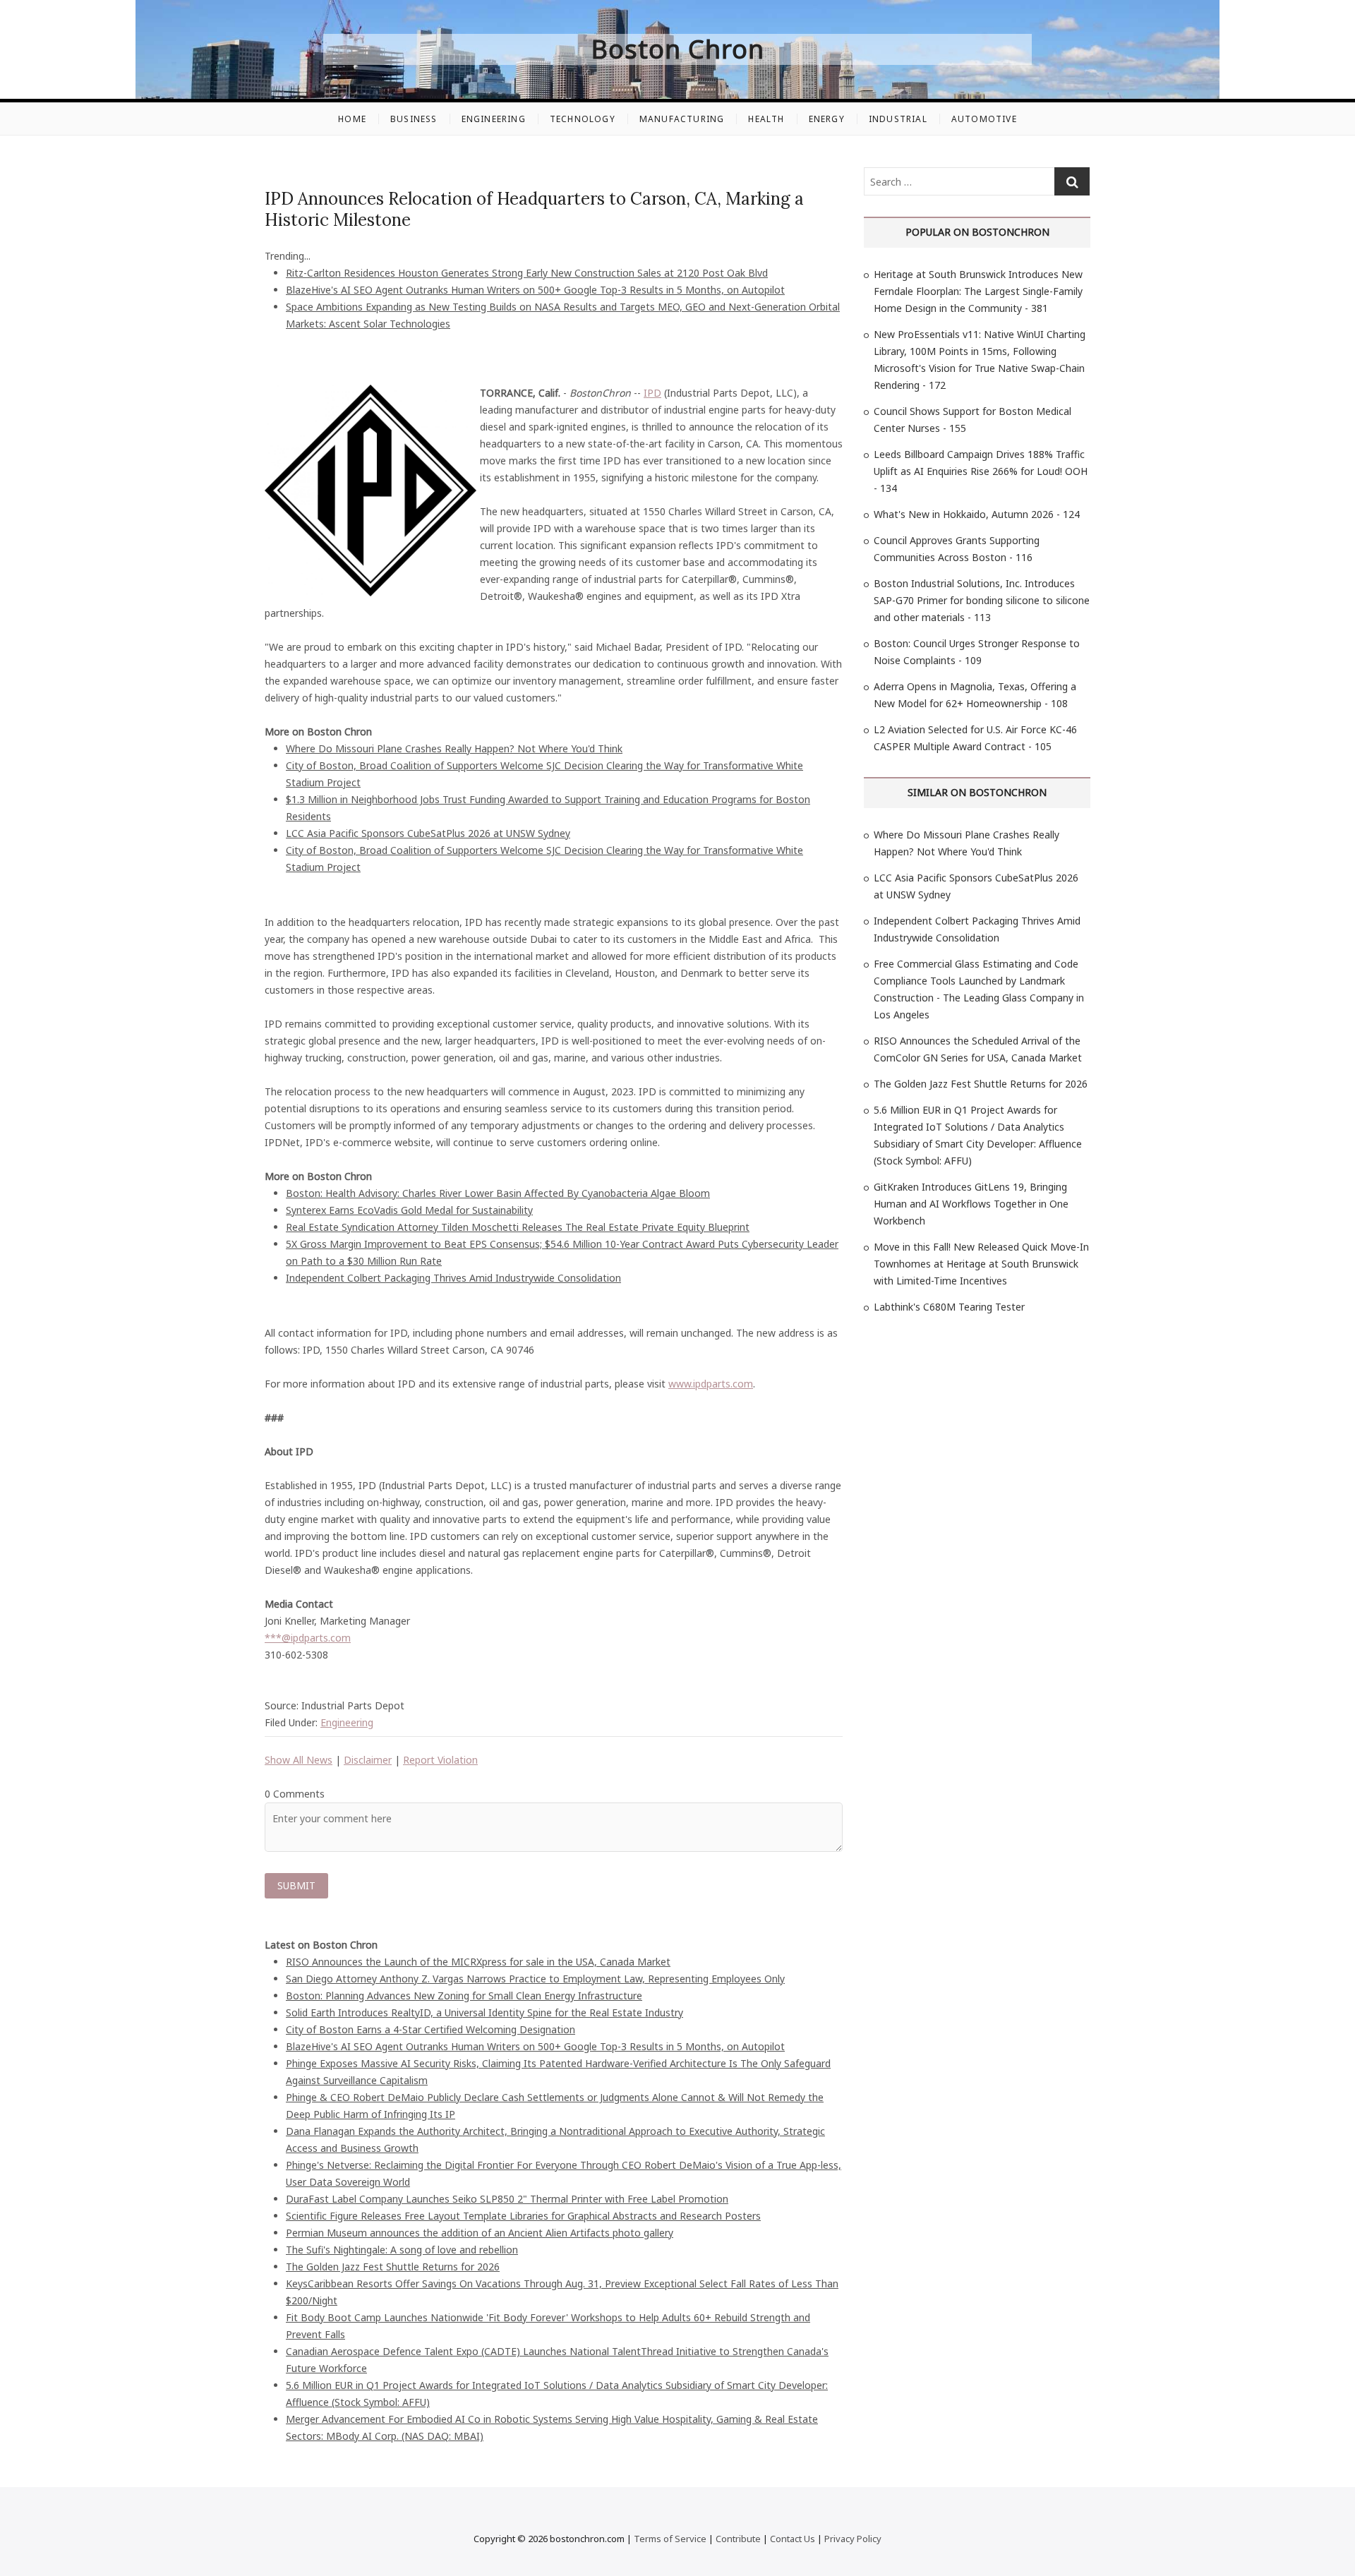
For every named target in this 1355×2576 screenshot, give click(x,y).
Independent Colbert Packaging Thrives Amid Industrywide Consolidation (453, 1278)
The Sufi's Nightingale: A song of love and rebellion (402, 2250)
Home (352, 119)
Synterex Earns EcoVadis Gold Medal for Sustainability (409, 1210)
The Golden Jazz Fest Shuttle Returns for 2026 (393, 2267)
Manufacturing (682, 119)
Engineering (494, 119)
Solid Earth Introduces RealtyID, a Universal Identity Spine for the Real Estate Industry (484, 2012)
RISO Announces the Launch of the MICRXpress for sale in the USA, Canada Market (478, 1962)
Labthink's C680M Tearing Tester (949, 1307)
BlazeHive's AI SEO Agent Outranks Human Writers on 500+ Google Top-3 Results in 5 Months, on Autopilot (535, 290)
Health (766, 119)
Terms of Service (670, 2539)
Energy (827, 119)
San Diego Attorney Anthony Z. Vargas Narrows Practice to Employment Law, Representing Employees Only (535, 1979)
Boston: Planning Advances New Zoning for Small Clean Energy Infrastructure (464, 1996)
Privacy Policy (853, 2539)
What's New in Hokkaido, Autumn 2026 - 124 (977, 514)
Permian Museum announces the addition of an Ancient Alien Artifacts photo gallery (480, 2233)
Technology (583, 119)
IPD (652, 393)
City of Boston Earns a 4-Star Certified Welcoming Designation (430, 2029)
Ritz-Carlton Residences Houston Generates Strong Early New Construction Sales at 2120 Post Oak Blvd (527, 273)
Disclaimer (368, 1760)
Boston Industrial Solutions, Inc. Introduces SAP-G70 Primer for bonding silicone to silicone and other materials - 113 (982, 600)
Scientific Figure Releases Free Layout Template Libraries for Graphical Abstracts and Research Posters (523, 2216)
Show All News (299, 1760)
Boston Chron (678, 49)
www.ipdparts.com (711, 1384)
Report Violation (440, 1760)
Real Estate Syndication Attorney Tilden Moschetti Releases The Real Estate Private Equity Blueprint (518, 1227)
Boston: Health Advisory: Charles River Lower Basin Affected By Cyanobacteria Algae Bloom (498, 1193)
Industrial (898, 119)
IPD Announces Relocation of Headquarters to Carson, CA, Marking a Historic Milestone (534, 209)
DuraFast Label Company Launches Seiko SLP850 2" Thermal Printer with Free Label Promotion (507, 2199)
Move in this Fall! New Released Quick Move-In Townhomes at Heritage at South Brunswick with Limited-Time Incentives (981, 1264)
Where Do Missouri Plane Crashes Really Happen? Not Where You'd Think (454, 748)
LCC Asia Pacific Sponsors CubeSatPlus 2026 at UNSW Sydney (428, 833)
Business (414, 119)
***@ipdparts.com (308, 1638)
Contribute (738, 2539)
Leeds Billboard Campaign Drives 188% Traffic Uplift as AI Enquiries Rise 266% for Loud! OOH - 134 (981, 471)
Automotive (984, 119)
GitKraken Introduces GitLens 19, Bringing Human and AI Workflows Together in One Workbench (971, 1204)
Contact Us (793, 2539)
